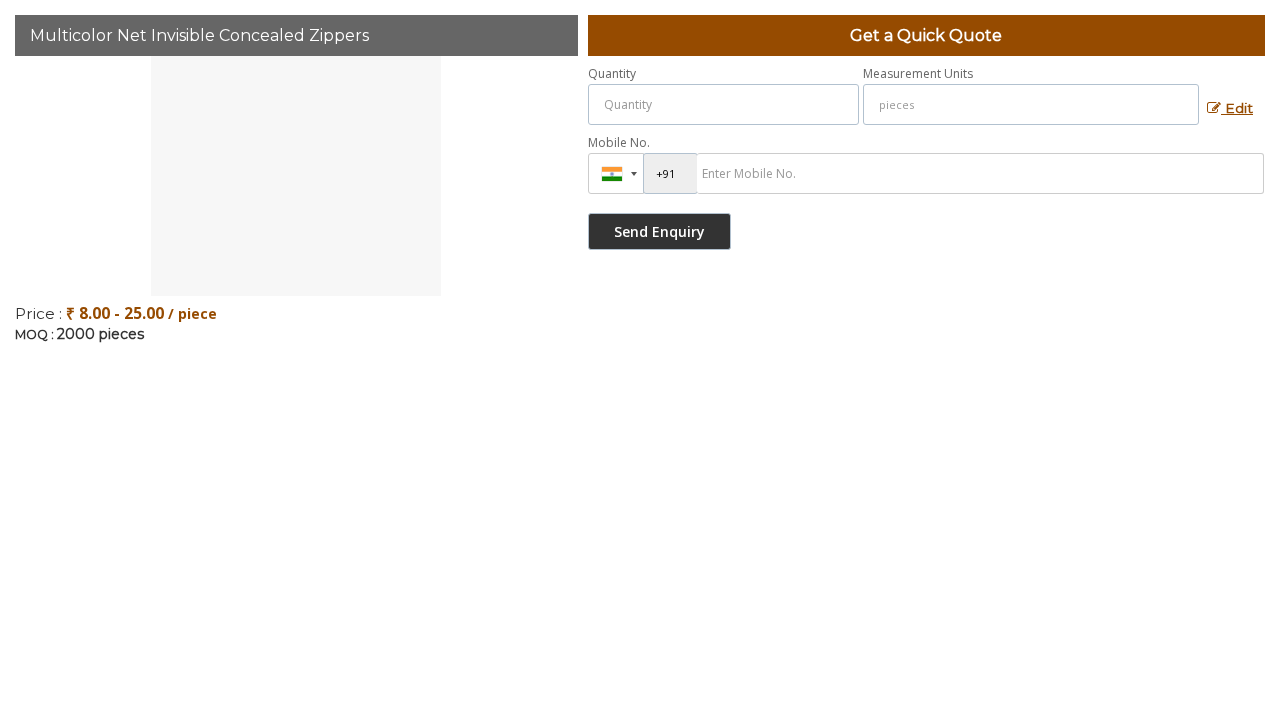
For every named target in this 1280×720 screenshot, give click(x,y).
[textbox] (1031, 104)
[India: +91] (616, 173)
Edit (1237, 108)
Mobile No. (619, 142)
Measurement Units (918, 73)
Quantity (612, 73)
